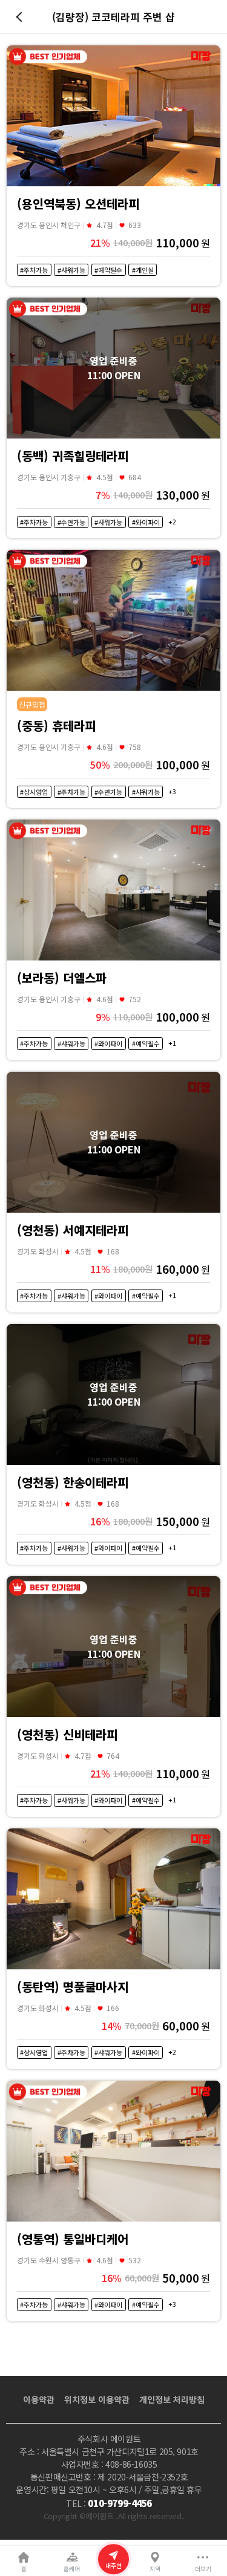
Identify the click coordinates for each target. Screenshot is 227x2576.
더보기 (203, 2569)
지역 (155, 2569)
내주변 (113, 2566)
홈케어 (72, 2569)
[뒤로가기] (21, 17)
